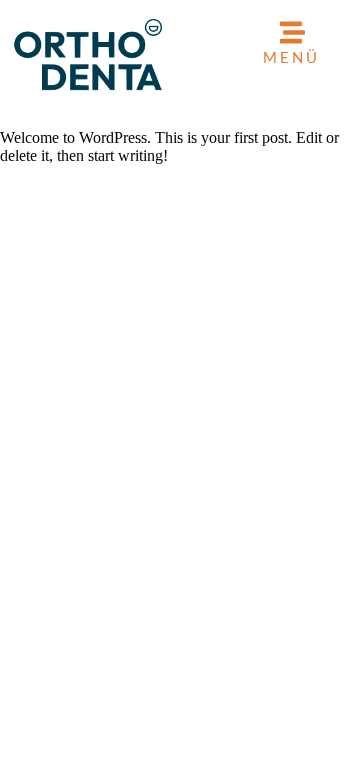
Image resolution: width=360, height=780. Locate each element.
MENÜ (291, 57)
